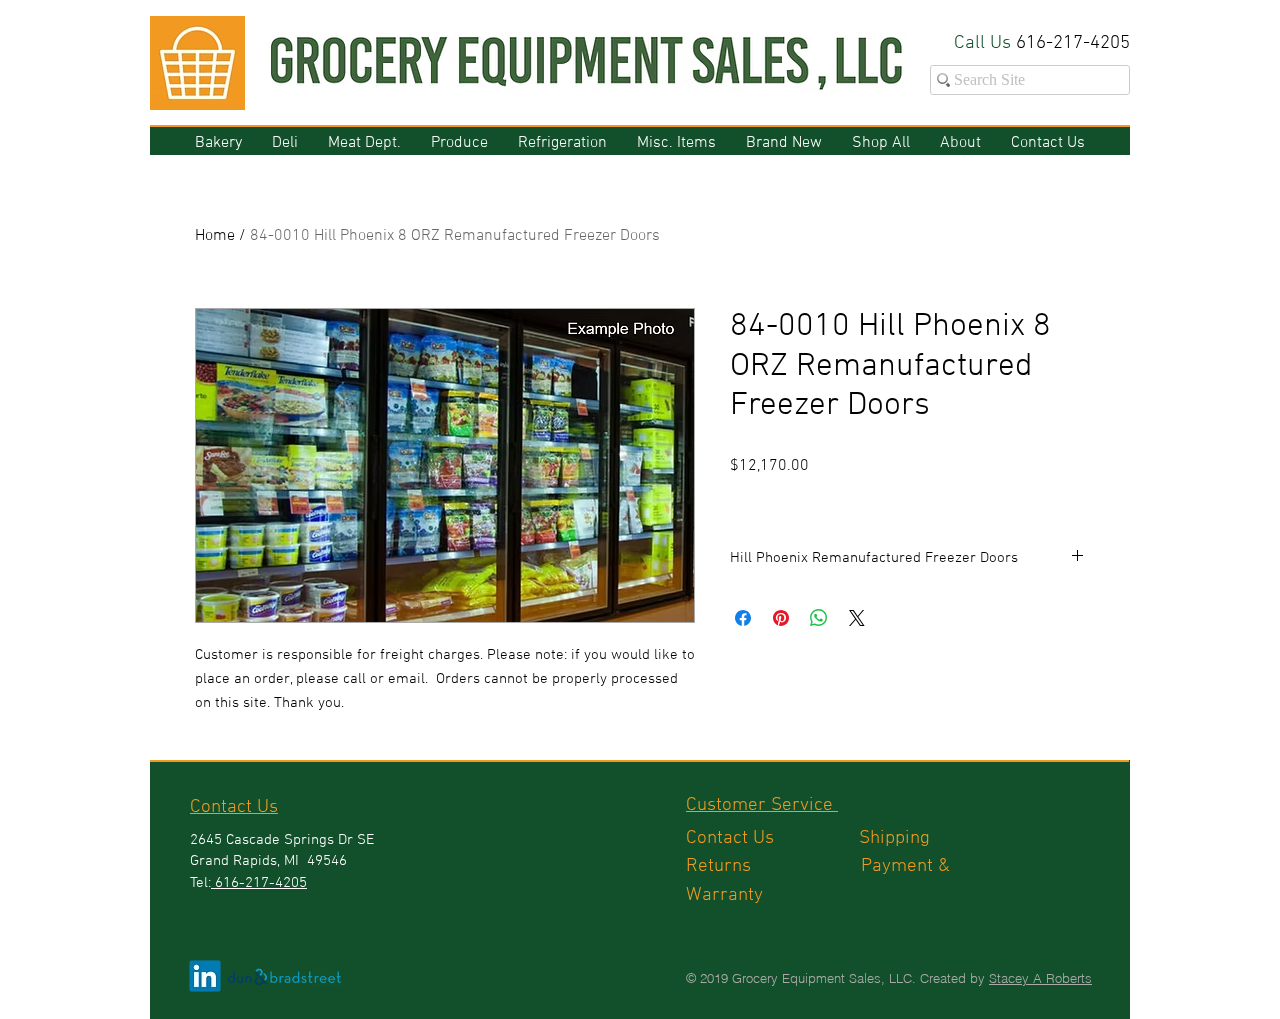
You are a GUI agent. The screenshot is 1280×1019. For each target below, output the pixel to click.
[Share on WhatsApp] (819, 618)
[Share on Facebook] (743, 618)
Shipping (897, 838)
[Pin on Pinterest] (781, 618)
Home (215, 236)
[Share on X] (857, 618)
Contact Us (772, 838)
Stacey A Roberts (1040, 978)
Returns (773, 866)
